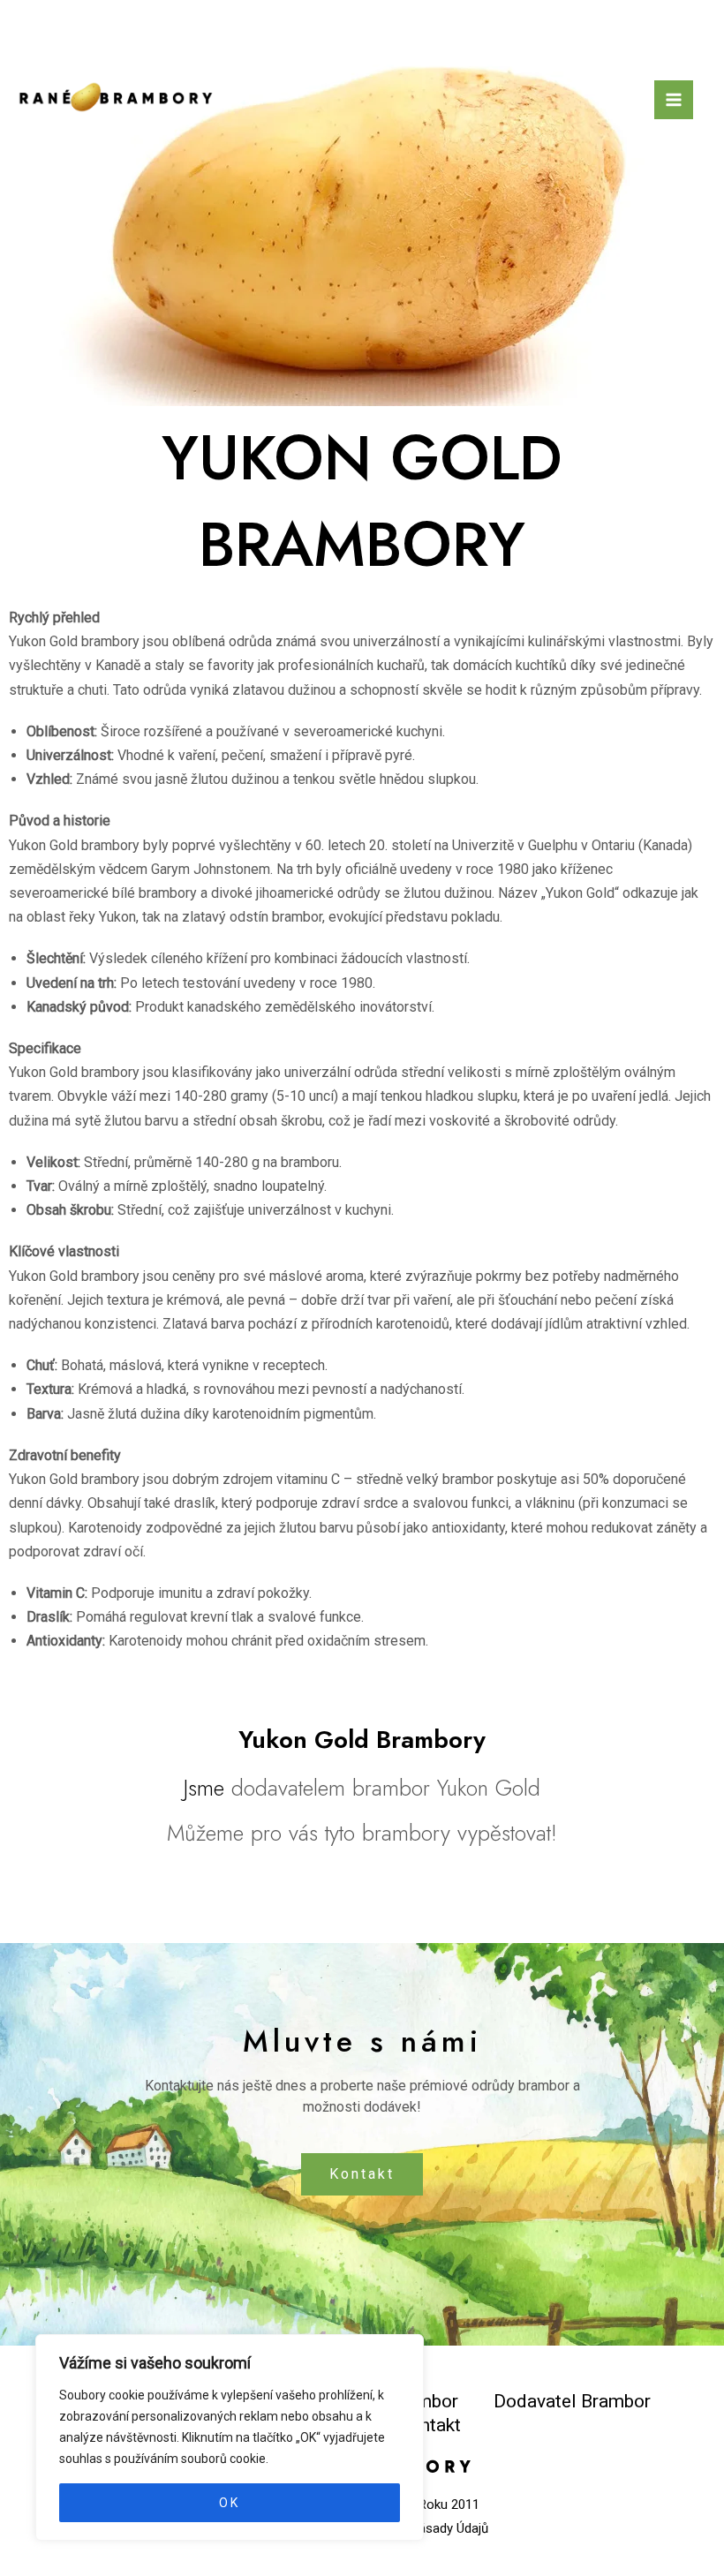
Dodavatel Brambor (572, 2401)
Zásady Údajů (449, 2528)
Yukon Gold (580, 893)
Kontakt (362, 2174)
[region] (230, 2437)
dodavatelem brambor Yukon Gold (386, 1788)
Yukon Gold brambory (74, 845)
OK (230, 2503)
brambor (297, 917)
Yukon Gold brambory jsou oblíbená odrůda (140, 641)
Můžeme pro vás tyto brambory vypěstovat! (362, 1833)
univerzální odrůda (341, 1072)
